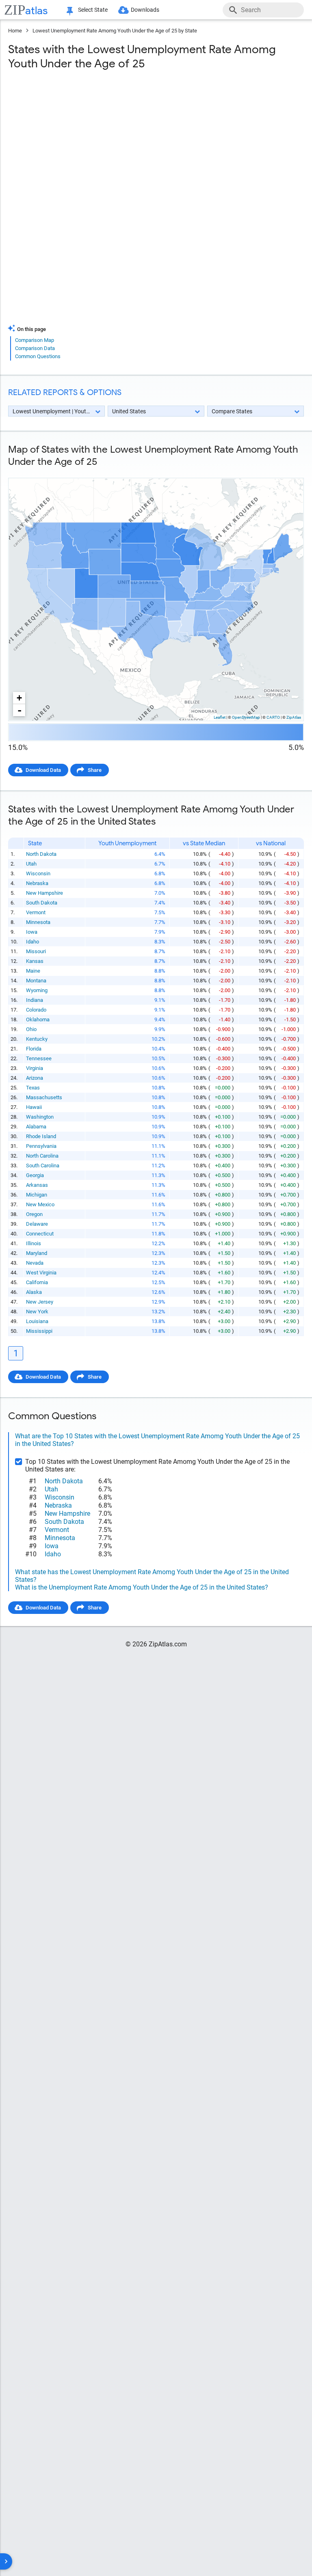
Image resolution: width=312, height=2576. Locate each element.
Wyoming (37, 990)
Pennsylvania (41, 1146)
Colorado (36, 1010)
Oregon (34, 1214)
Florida (34, 1049)
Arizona (35, 1078)
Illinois (34, 1243)
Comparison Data (35, 348)
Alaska (34, 1292)
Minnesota (38, 922)
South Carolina (43, 1166)
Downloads (145, 10)
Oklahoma (38, 1019)
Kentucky (37, 1039)
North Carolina (42, 1156)
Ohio (31, 1029)
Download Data (43, 770)
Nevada (35, 1263)
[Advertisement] (156, 142)
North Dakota (41, 854)
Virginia (35, 1068)
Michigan (37, 1195)
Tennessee (39, 1058)
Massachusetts (44, 1097)
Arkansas (37, 1185)
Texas (33, 1088)
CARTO (273, 717)
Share (95, 770)
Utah (31, 864)
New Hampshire (44, 893)
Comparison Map (35, 340)
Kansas (35, 961)
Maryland (37, 1253)
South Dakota (42, 903)
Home (15, 31)
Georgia (35, 1175)
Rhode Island (41, 1136)
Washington (40, 1117)
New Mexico (40, 1204)
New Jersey (40, 1302)
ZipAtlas (294, 717)
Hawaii (34, 1107)
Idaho (32, 942)
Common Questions (38, 356)
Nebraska (37, 883)
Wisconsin (38, 873)
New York (37, 1312)
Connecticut (40, 1234)
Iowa (32, 932)
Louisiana (37, 1321)
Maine (33, 971)
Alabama (36, 1127)
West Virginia (41, 1273)
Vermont (36, 912)
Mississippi (39, 1331)
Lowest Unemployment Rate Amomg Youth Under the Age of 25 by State (115, 31)
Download (287, 471)
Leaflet (220, 717)
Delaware (37, 1224)
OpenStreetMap (246, 717)
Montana (36, 981)
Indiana (35, 1000)
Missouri (36, 951)
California (37, 1282)
